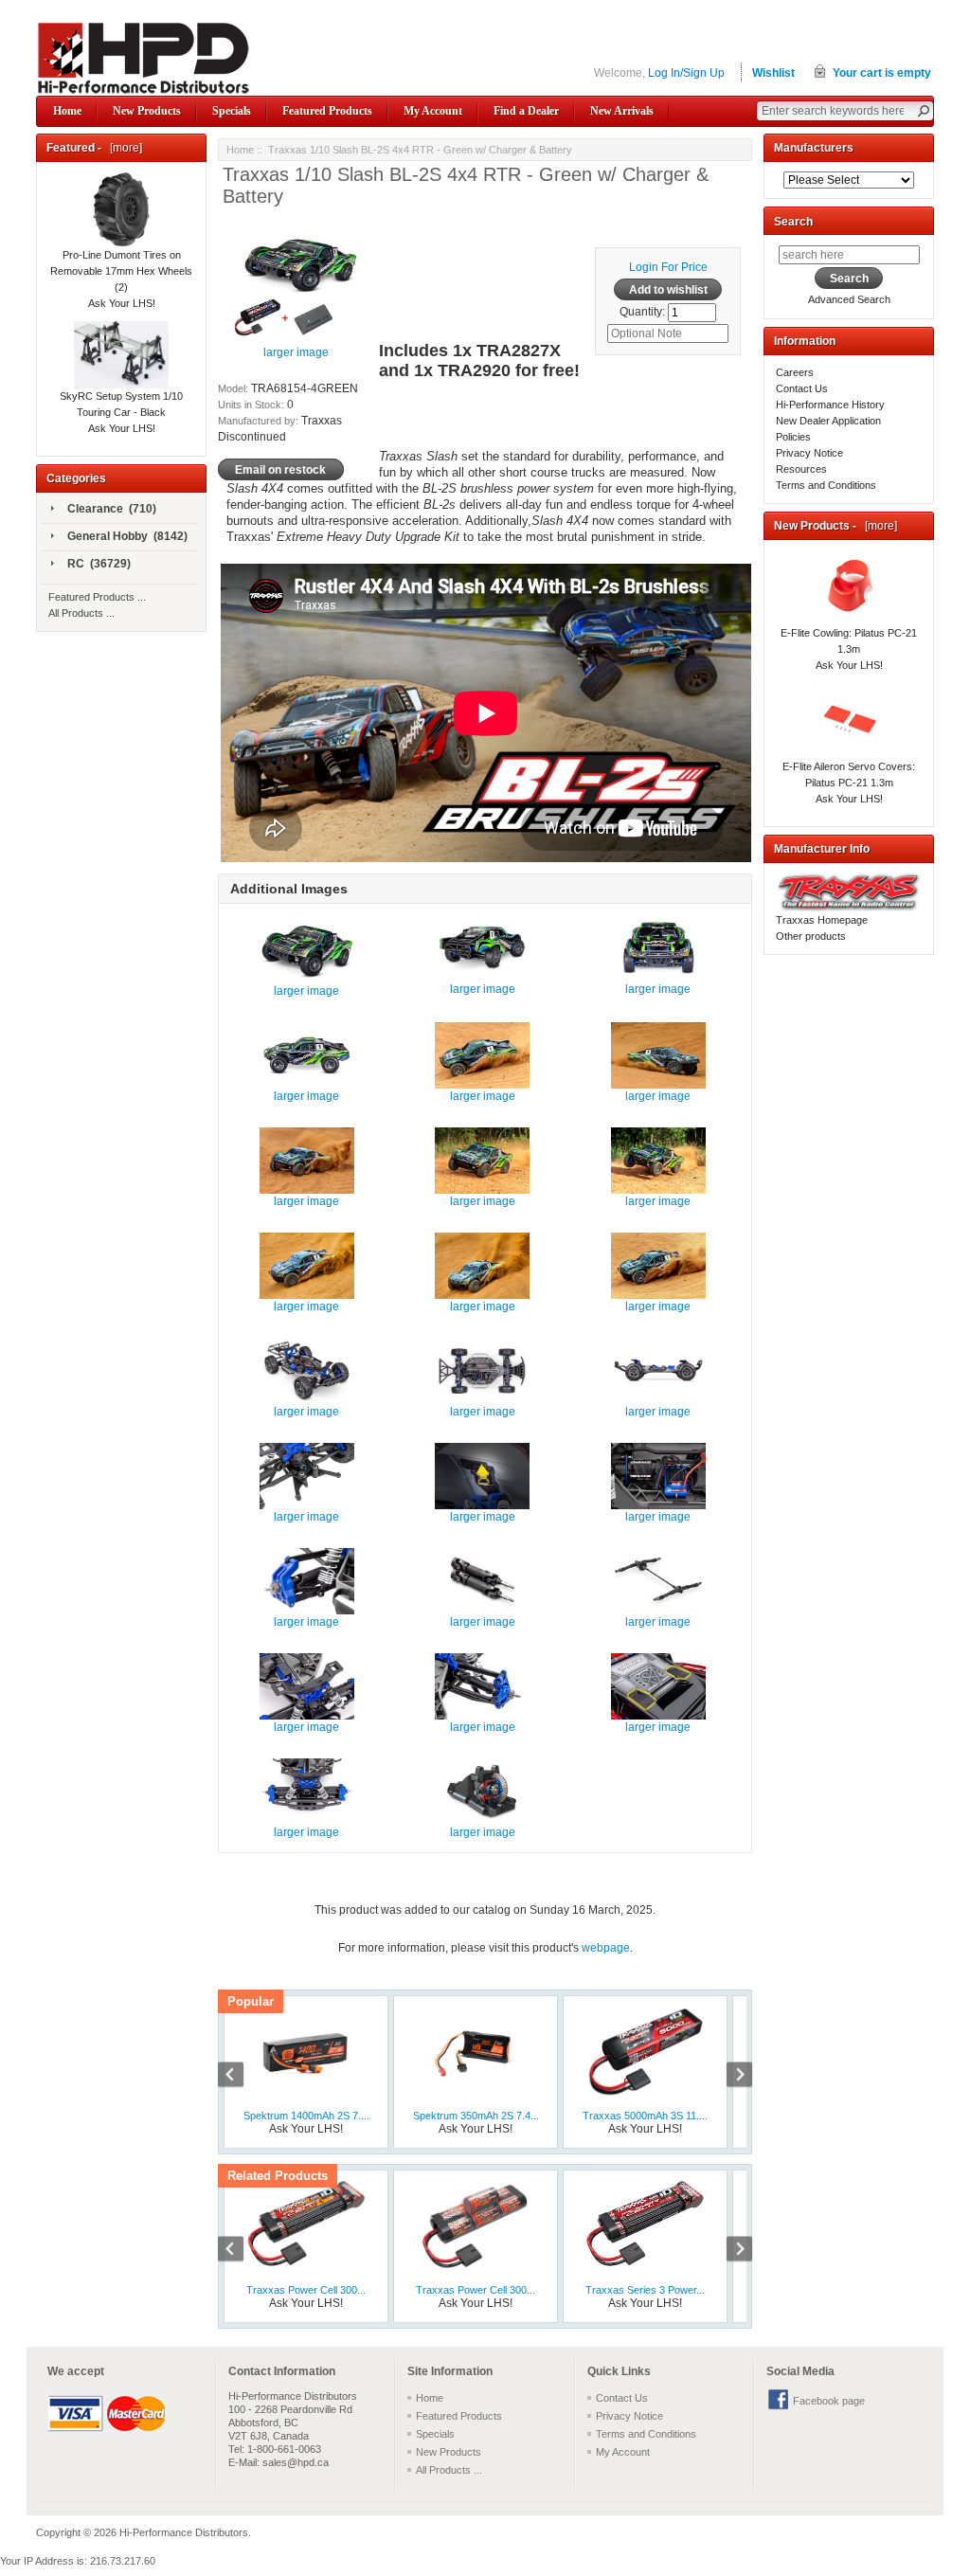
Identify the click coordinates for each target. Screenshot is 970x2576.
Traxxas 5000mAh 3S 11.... (645, 2116)
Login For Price (668, 267)
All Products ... (81, 613)
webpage (606, 1948)
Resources (801, 469)
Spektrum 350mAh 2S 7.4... (476, 2116)
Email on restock (280, 469)
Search (793, 222)
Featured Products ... (97, 597)
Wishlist (773, 73)
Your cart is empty (882, 73)
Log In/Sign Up (686, 73)
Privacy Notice (809, 453)
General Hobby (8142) (127, 536)
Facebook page (829, 2401)
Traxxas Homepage (822, 920)
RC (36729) (99, 564)
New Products (147, 111)
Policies (793, 437)
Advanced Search (849, 299)
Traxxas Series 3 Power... (645, 2290)
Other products (811, 936)
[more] (123, 148)
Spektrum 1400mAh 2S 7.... (306, 2116)
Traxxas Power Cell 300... (306, 2290)
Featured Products (327, 111)
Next (729, 2077)
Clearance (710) (112, 509)
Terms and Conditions (826, 485)
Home (67, 111)
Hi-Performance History (830, 405)
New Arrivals (622, 111)
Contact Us (802, 388)
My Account (433, 111)
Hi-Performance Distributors (184, 2532)
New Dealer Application (828, 421)
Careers (795, 372)
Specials (232, 111)
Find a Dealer (526, 111)
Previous (241, 2077)
